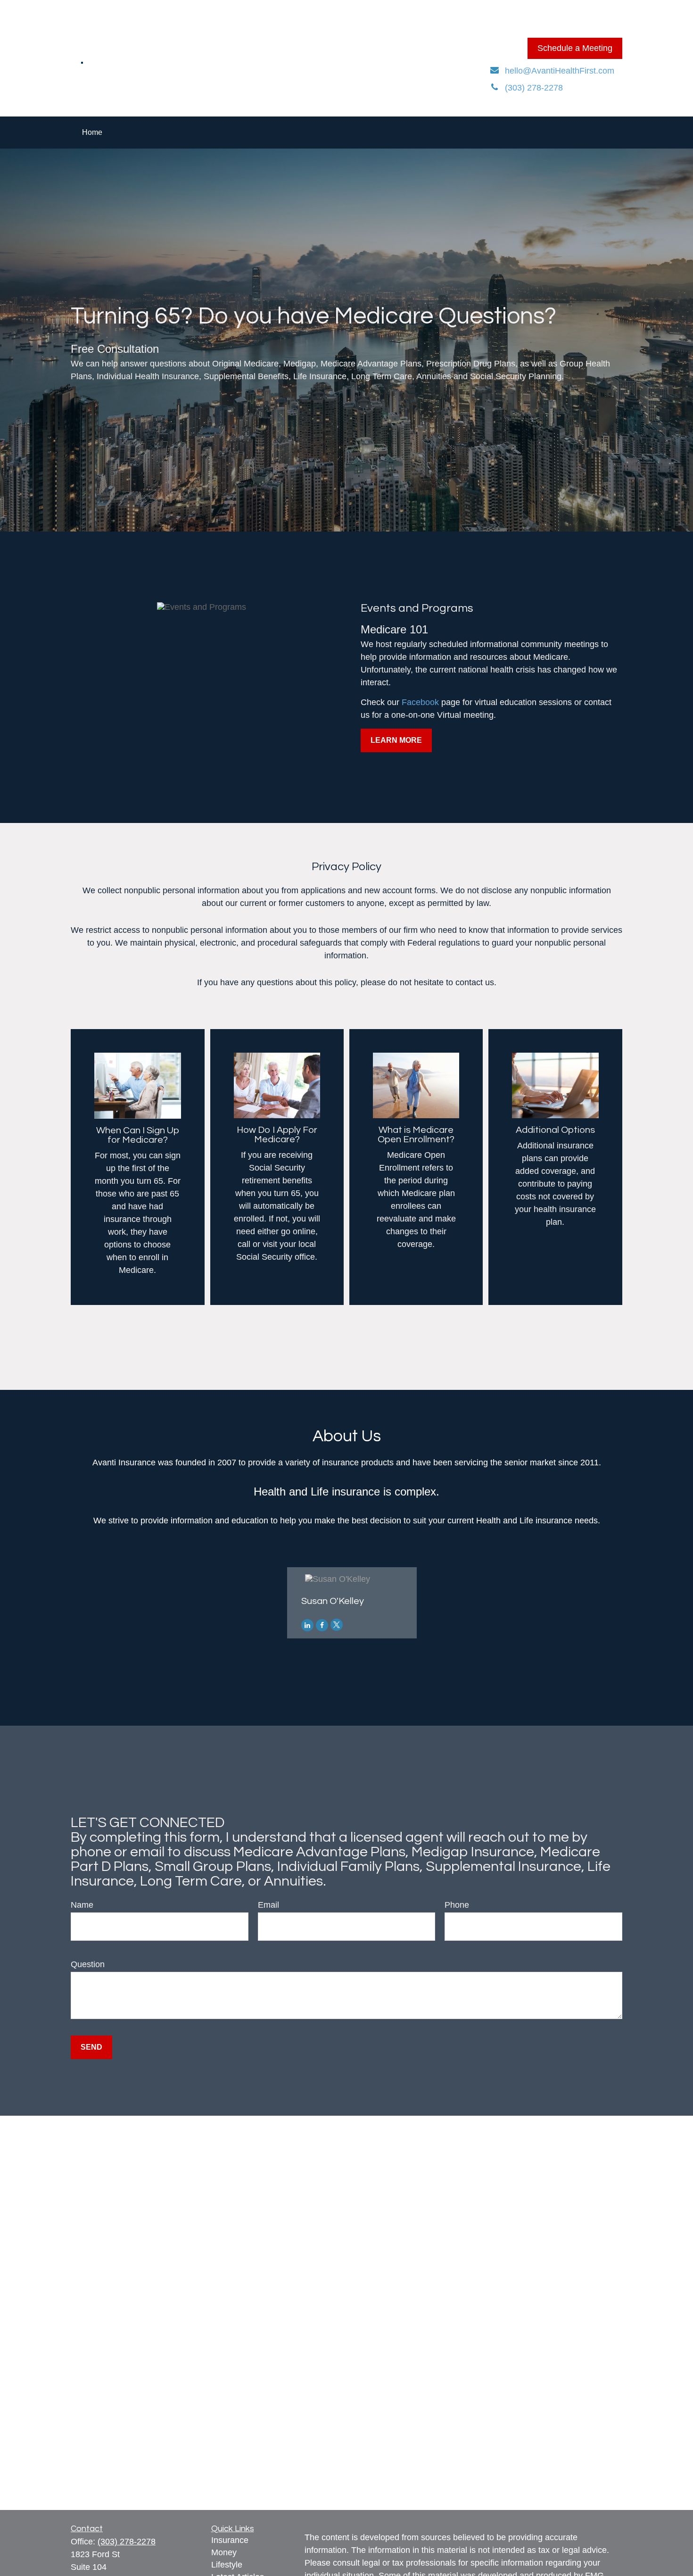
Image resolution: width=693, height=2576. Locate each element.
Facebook (421, 702)
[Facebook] (322, 1625)
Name (82, 1905)
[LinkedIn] (307, 1625)
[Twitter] (337, 1625)
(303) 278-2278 (127, 2542)
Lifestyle (227, 2565)
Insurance (230, 2540)
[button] (92, 133)
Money (224, 2552)
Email (268, 1905)
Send (91, 2047)
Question (88, 1964)
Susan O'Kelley (333, 1601)
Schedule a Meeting (575, 48)
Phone (457, 1905)
